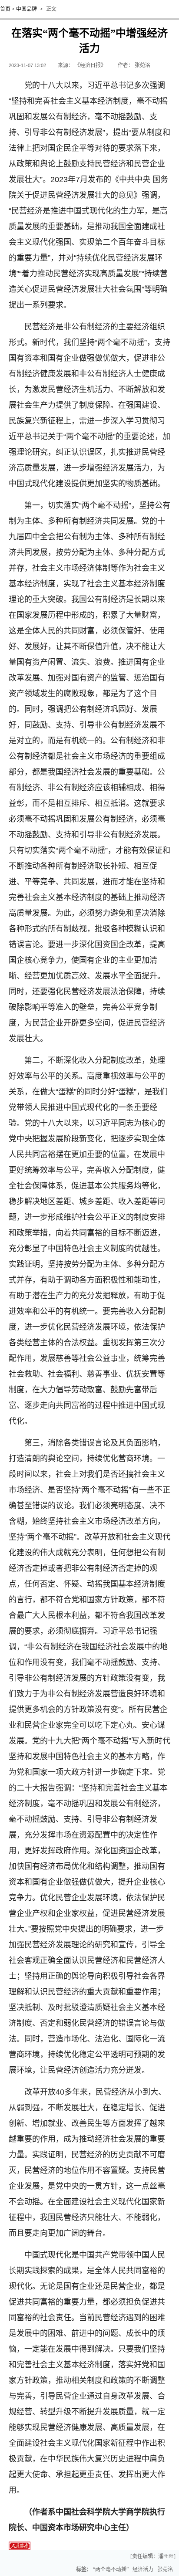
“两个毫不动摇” (111, 2569)
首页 (5, 9)
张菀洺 (165, 2569)
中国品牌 (27, 9)
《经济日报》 (90, 65)
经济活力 (143, 2569)
